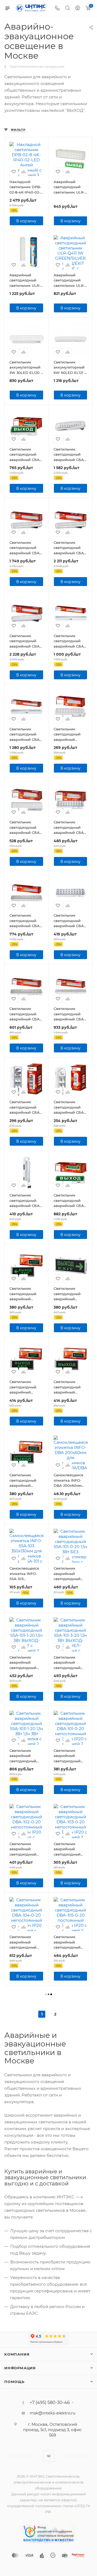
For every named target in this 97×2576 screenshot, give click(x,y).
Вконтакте (49, 2456)
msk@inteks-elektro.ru (53, 2413)
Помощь (14, 2382)
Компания (17, 2354)
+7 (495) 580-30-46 (50, 2403)
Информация (20, 2368)
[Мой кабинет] (78, 8)
